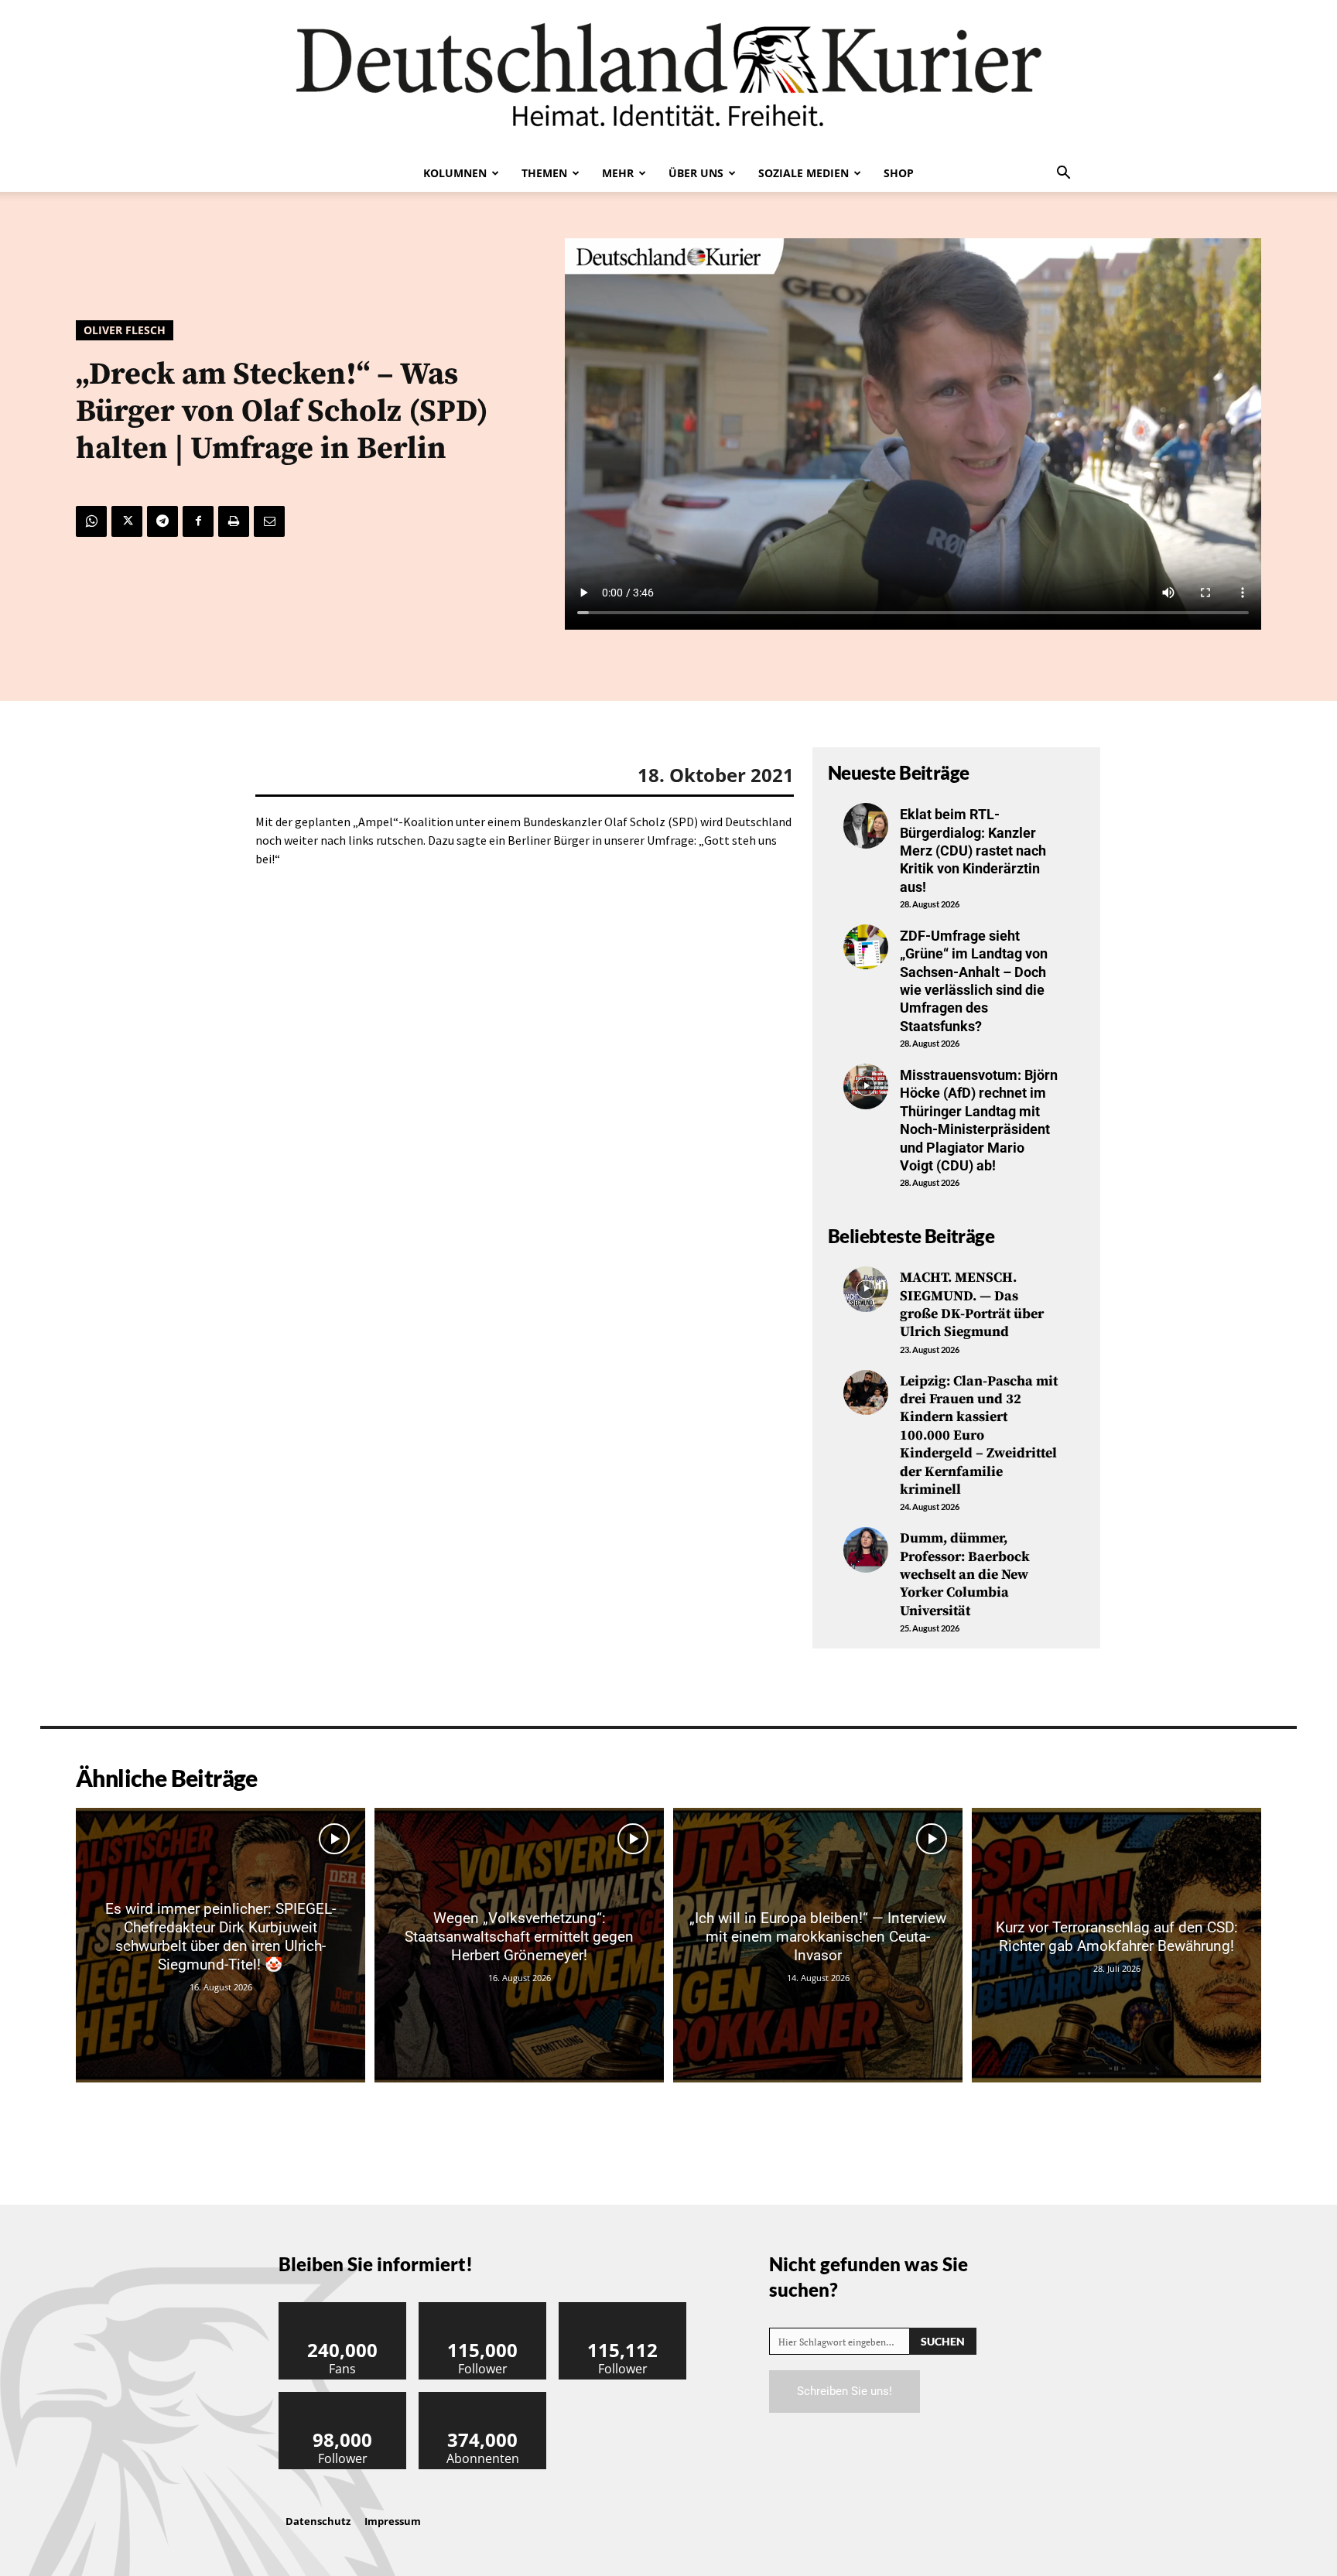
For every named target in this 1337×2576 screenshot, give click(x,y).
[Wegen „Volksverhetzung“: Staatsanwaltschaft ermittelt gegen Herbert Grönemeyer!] (519, 1945)
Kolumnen (455, 173)
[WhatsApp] (91, 521)
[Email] (269, 521)
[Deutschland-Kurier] (668, 77)
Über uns (696, 173)
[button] (1063, 174)
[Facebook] (198, 521)
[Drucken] (234, 521)
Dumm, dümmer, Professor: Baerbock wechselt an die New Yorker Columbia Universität (965, 1575)
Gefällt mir (343, 2308)
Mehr (618, 173)
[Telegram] (162, 521)
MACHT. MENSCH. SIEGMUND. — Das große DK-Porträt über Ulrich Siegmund (972, 1305)
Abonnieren (483, 2398)
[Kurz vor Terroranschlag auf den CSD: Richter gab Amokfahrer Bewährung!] (1116, 1945)
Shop (899, 173)
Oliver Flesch (125, 330)
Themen (544, 173)
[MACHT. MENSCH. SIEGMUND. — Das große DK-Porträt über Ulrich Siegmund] (866, 1289)
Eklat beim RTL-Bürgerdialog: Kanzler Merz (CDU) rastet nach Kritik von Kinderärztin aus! (973, 851)
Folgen (483, 2308)
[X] (127, 521)
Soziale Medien (804, 173)
